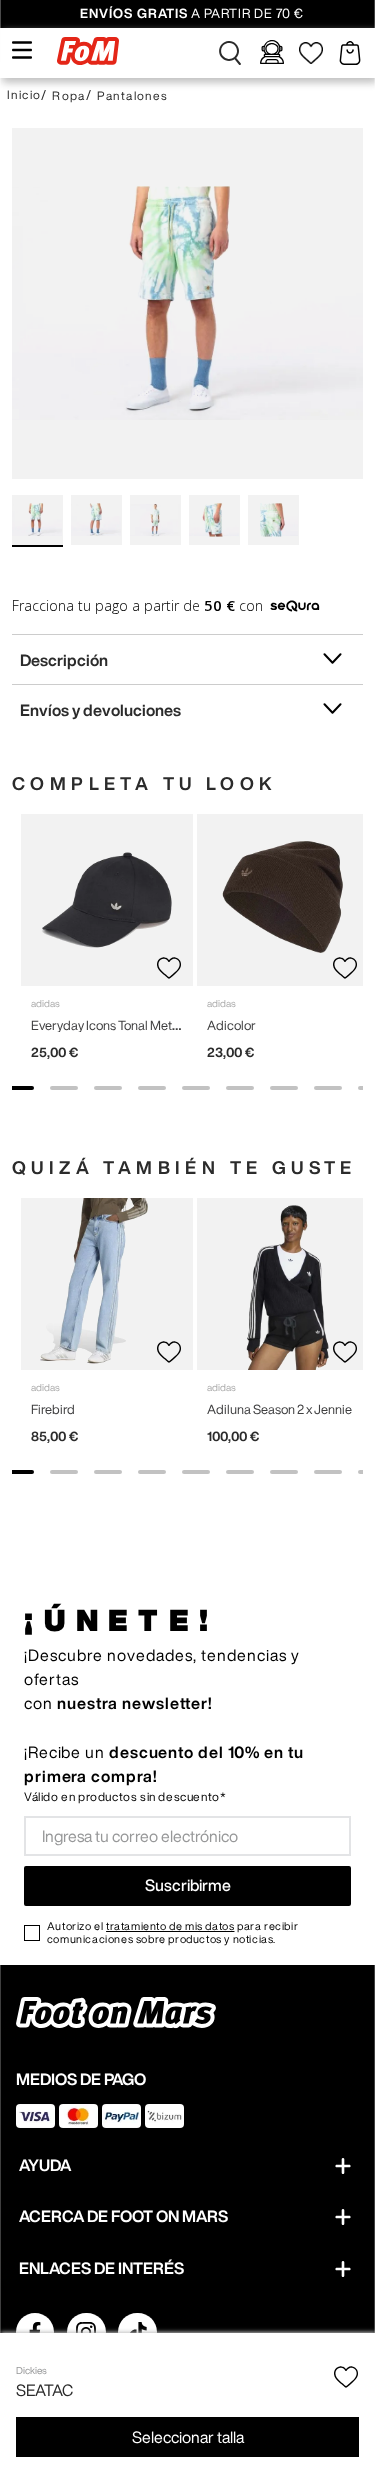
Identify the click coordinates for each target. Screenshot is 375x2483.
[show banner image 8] (328, 1088)
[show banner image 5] (196, 1088)
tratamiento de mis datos (170, 1925)
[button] (230, 53)
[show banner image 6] (240, 1088)
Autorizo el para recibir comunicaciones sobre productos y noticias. (172, 1932)
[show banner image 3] (108, 1088)
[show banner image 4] (152, 1088)
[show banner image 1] (20, 1088)
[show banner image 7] (284, 1088)
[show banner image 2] (64, 1088)
